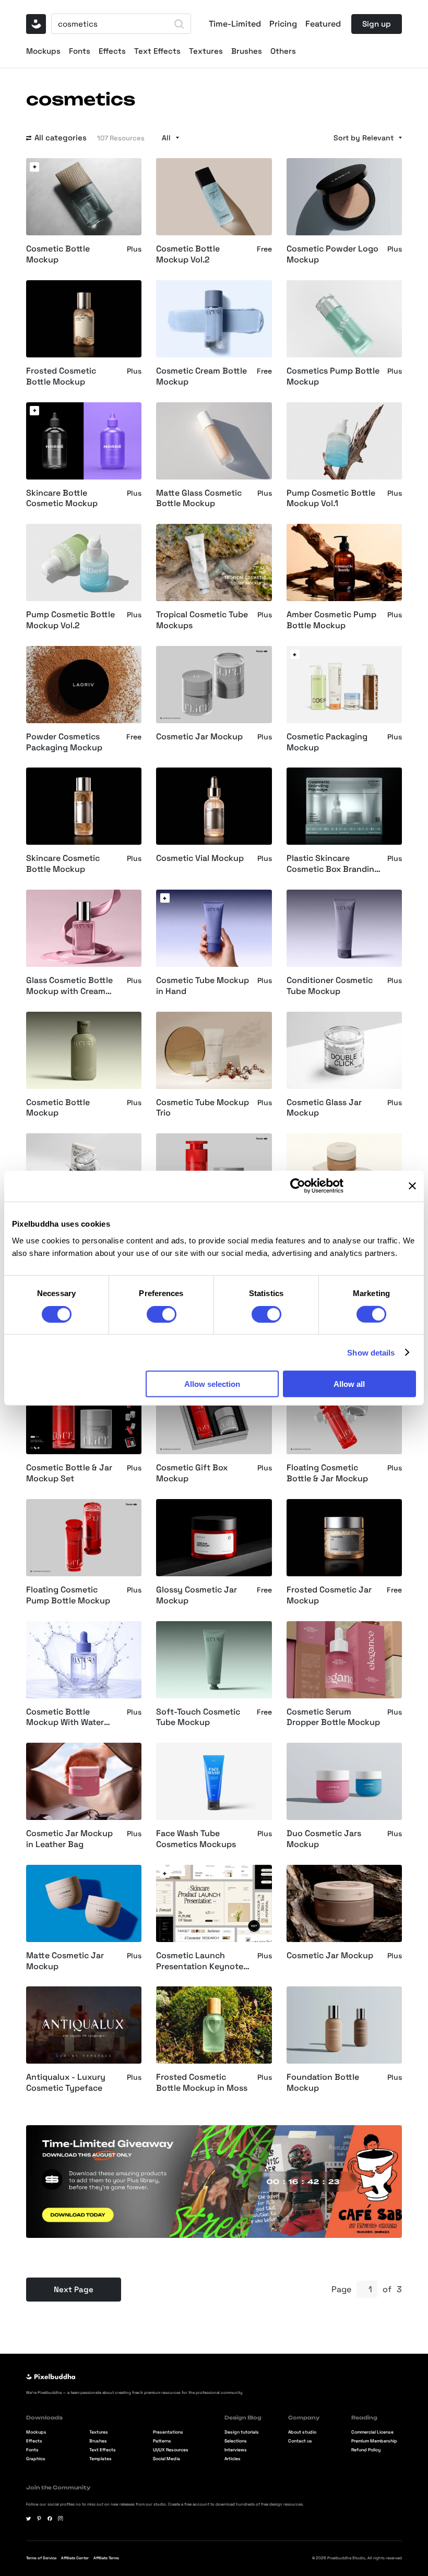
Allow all (349, 1384)
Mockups (43, 51)
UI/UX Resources (171, 2451)
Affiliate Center (75, 2558)
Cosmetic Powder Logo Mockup (332, 254)
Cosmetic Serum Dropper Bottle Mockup (333, 1717)
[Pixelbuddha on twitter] (29, 2519)
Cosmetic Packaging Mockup (327, 742)
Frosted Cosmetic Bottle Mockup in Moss (202, 2083)
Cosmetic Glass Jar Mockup (324, 1108)
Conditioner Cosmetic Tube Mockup (330, 986)
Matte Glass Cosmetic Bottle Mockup (199, 499)
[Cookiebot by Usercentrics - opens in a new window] (298, 1186)
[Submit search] (179, 24)
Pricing (283, 24)
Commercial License (372, 2433)
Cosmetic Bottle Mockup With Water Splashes (65, 1718)
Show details (371, 1352)
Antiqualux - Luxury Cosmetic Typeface (66, 2083)
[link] (34, 167)
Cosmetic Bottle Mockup (58, 254)
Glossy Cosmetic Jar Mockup (197, 1595)
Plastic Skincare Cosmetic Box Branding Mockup (333, 864)
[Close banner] (412, 1186)
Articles (233, 2459)
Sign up (377, 24)
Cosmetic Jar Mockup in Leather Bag (69, 1839)
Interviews (236, 2451)
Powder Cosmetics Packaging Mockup (64, 742)
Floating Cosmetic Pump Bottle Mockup (68, 1595)
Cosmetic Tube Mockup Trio (203, 1108)
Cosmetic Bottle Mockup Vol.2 (188, 254)
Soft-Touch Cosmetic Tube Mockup (198, 1717)
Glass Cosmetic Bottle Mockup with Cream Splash (69, 986)
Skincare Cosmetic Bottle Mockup (63, 864)
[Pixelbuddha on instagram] (61, 2519)
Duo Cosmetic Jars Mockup (324, 1839)
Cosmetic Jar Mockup (199, 737)
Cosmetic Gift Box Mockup (192, 1473)
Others (283, 51)
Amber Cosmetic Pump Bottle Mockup (331, 620)
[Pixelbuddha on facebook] (50, 2519)
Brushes (247, 51)
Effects (112, 51)
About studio (302, 2433)
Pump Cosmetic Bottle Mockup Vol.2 (70, 620)
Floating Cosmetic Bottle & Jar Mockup (327, 1473)
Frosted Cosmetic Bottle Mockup (61, 376)
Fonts (80, 51)
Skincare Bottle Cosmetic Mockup (62, 499)
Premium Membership (374, 2442)
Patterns (162, 2442)
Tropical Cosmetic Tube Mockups (202, 620)
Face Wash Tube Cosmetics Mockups (196, 1839)
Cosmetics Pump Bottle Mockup (333, 376)
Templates (100, 2459)
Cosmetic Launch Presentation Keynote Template (200, 1961)
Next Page (74, 2289)
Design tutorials (242, 2433)
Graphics (36, 2459)
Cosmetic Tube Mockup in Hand (203, 986)
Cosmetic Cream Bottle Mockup (201, 376)
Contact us (300, 2442)
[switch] (162, 1314)
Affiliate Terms (106, 2558)
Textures (206, 51)
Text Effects (157, 51)
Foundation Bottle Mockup (323, 2083)
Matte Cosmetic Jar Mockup (65, 1961)
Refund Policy (366, 2451)
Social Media (167, 2459)
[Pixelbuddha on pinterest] (39, 2519)
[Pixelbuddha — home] (36, 24)
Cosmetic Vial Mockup (200, 858)
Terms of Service (41, 2558)
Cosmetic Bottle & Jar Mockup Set (69, 1473)
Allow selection (212, 1384)
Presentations (168, 2433)
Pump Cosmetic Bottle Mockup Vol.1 (331, 499)
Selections (236, 2442)
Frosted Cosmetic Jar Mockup (329, 1595)
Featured (323, 24)
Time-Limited (235, 24)
